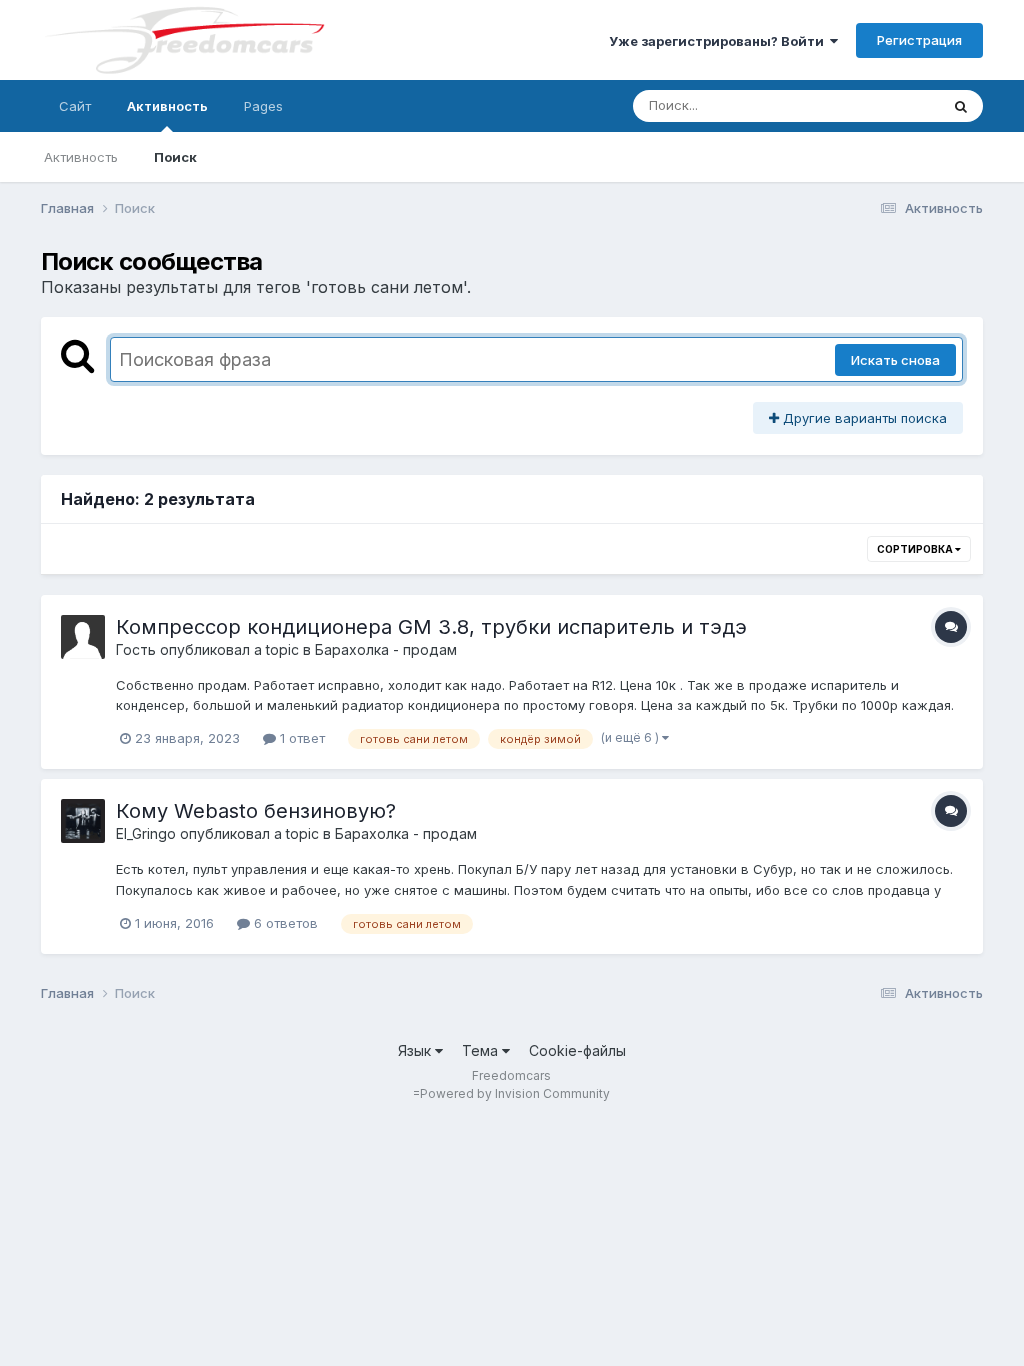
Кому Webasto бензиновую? (256, 811)
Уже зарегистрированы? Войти (719, 41)
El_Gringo (146, 833)
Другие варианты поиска (863, 418)
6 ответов (284, 923)
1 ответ (300, 738)
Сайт (75, 106)
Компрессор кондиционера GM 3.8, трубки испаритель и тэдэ (431, 627)
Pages (263, 106)
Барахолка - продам (386, 649)
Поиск (175, 157)
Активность (167, 106)
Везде (893, 105)
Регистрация (919, 40)
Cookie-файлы (577, 1050)
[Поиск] (961, 106)
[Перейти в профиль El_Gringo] (83, 821)
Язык (416, 1050)
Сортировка (916, 549)
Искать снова (895, 360)
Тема (482, 1050)
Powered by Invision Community (515, 1093)
